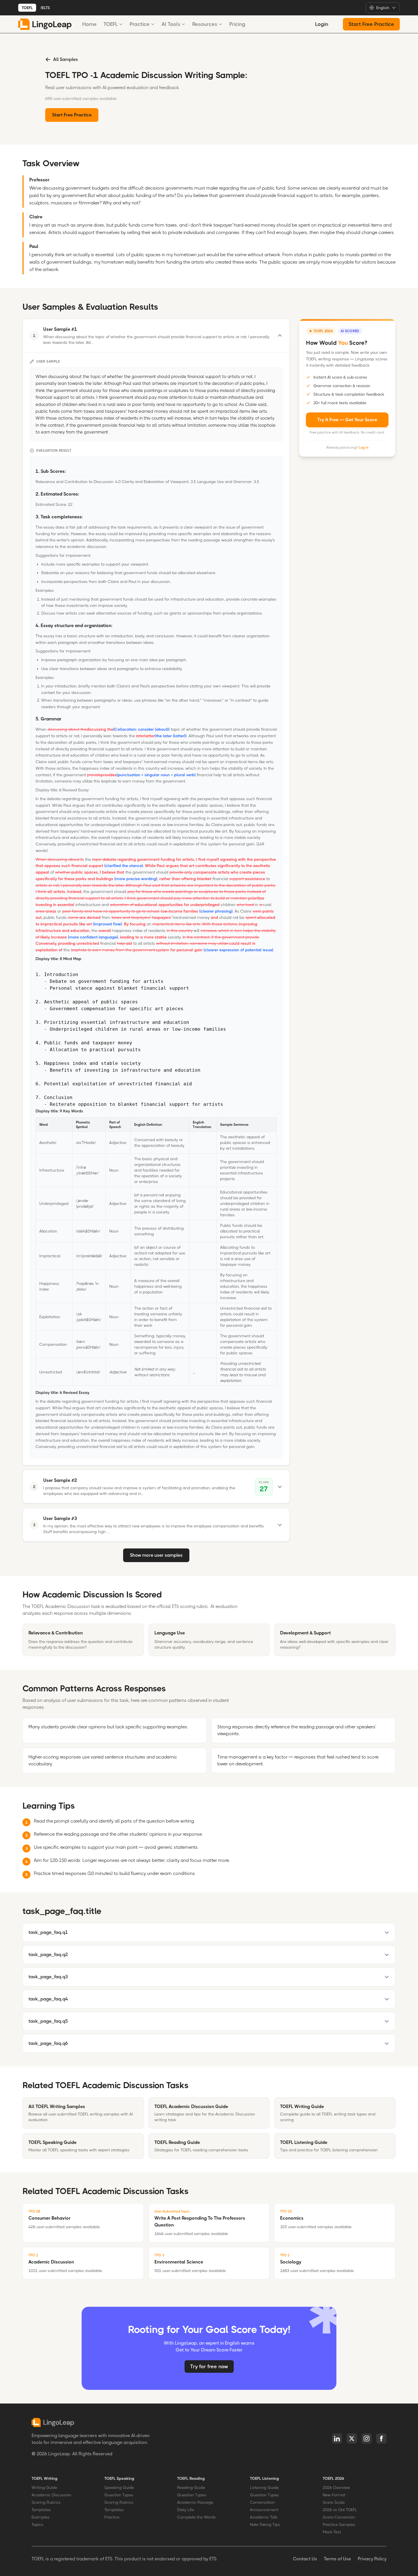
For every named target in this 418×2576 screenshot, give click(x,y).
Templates (41, 2510)
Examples (41, 2517)
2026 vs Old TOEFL (340, 2510)
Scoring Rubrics (46, 2502)
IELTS (45, 8)
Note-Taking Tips (265, 2524)
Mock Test (332, 2532)
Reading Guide (191, 2487)
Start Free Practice (371, 24)
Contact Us (305, 2559)
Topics (37, 2524)
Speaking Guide (119, 2487)
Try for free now (209, 2367)
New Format (334, 2495)
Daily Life (186, 2510)
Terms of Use (337, 2559)
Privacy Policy (372, 2559)
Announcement (264, 2510)
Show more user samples (156, 1555)
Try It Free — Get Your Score (347, 420)
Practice (140, 24)
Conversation (262, 2502)
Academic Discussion (51, 2495)
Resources (205, 24)
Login (322, 24)
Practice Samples (339, 2524)
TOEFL (27, 8)
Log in (364, 447)
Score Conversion (339, 2517)
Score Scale (334, 2502)
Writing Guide (44, 2487)
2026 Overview (336, 2487)
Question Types (119, 2495)
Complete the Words (196, 2517)
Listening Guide (264, 2487)
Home (89, 24)
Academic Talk (264, 2517)
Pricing (237, 24)
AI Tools (171, 24)
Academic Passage (195, 2502)
